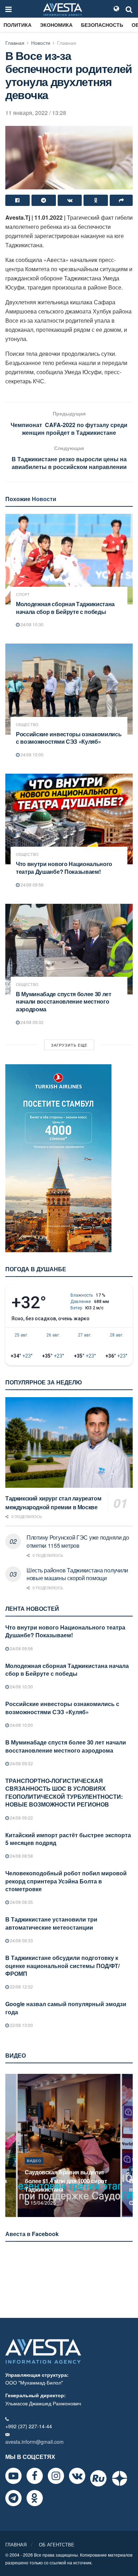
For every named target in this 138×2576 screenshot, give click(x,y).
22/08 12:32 (21, 1987)
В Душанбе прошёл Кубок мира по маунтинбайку (67, 2185)
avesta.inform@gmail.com (34, 2442)
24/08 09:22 (21, 1818)
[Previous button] (10, 2145)
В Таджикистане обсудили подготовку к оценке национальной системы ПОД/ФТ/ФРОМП (62, 1966)
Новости (41, 43)
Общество (27, 724)
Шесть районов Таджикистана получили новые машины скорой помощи (77, 1574)
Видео (34, 2169)
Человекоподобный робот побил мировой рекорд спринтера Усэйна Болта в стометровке (66, 1881)
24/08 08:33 (21, 1940)
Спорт (23, 594)
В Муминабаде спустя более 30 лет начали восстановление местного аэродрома (64, 1001)
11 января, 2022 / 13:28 (36, 113)
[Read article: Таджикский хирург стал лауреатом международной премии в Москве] (69, 1442)
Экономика (56, 25)
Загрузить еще (69, 1045)
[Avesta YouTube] (13, 2476)
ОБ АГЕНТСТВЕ (57, 2544)
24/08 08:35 (21, 1902)
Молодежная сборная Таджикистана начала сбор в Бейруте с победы (65, 608)
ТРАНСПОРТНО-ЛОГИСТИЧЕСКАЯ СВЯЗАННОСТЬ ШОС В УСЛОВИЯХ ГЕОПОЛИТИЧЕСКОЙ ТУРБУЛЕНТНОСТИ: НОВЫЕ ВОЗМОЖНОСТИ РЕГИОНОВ (64, 1792)
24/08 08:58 (21, 1856)
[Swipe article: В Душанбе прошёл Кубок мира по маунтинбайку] (69, 2145)
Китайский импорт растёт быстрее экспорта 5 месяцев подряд (68, 1839)
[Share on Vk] (70, 200)
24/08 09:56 (31, 885)
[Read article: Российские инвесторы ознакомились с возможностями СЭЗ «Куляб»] (69, 689)
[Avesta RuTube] (98, 2478)
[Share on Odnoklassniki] (96, 200)
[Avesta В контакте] (77, 2476)
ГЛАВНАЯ (16, 2544)
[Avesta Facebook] (35, 2476)
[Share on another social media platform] (121, 200)
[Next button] (128, 2145)
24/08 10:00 (31, 754)
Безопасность (102, 25)
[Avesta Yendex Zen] (120, 2478)
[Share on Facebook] (18, 200)
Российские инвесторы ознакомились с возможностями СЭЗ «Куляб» (69, 738)
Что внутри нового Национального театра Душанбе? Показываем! (64, 868)
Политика (18, 25)
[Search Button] (129, 9)
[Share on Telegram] (44, 200)
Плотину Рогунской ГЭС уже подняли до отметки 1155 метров (78, 1541)
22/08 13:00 (21, 2025)
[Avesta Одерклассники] (35, 2498)
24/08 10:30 (31, 624)
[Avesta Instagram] (56, 2476)
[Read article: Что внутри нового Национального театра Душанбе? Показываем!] (69, 819)
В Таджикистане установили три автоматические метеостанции (51, 1923)
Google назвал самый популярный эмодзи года (66, 2008)
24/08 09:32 (31, 1022)
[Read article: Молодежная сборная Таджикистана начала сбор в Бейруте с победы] (69, 559)
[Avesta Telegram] (13, 2498)
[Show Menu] (8, 9)
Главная (15, 43)
